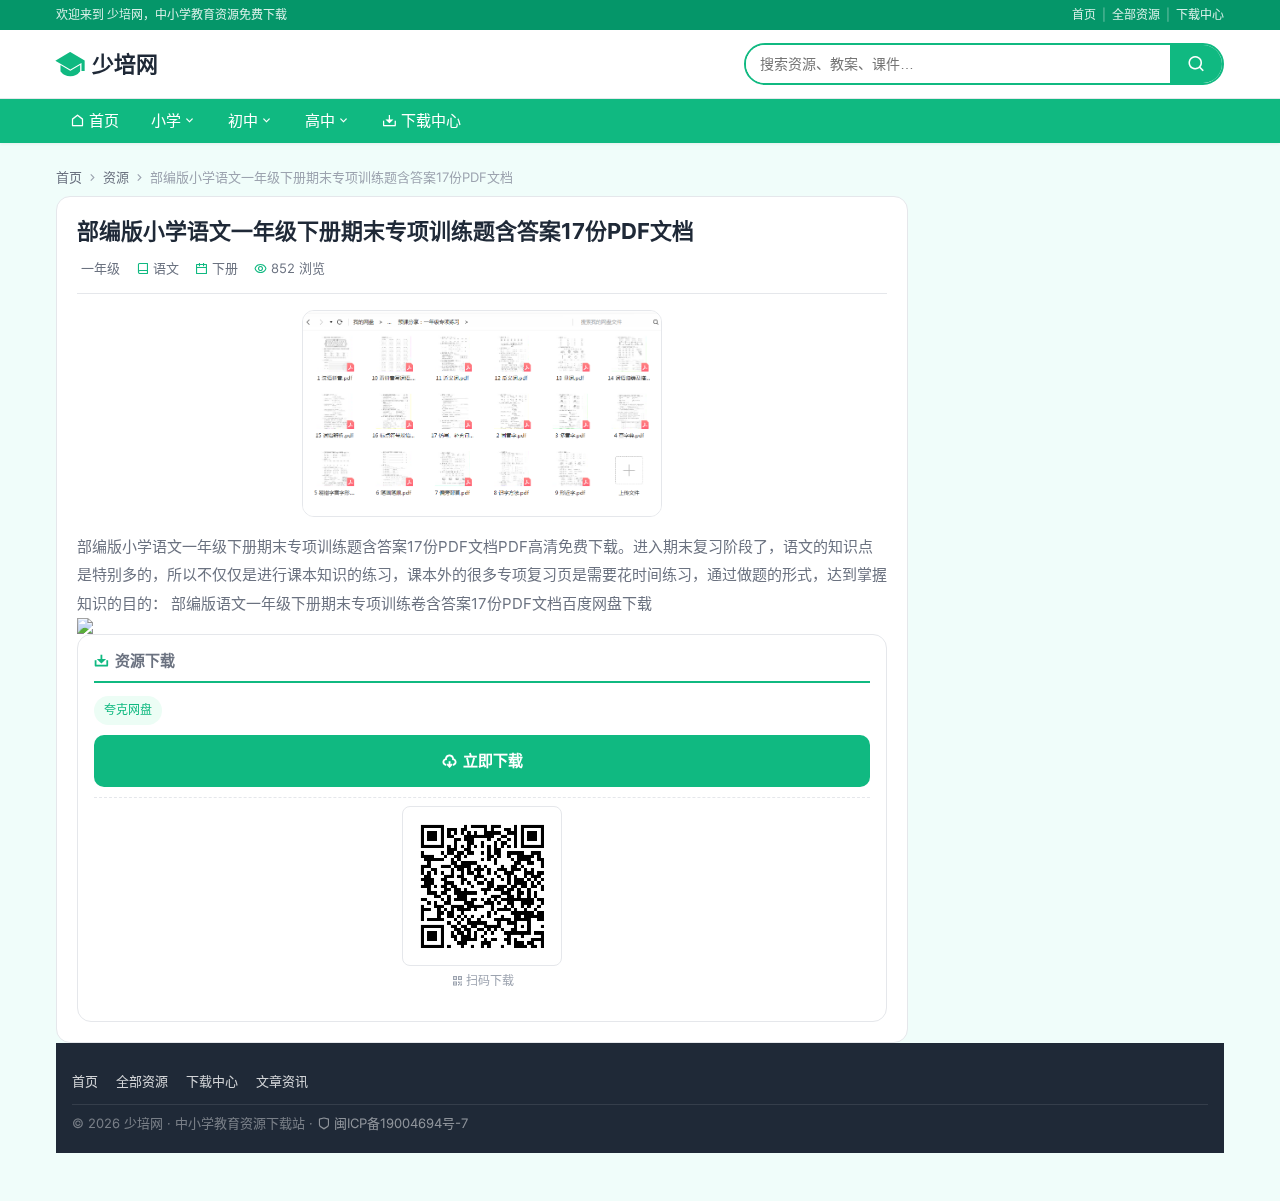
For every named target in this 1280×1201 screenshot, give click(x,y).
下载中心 (1200, 14)
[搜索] (1196, 64)
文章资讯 (282, 1081)
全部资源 (1136, 14)
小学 (166, 120)
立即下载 (493, 760)
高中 (320, 120)
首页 (1084, 14)
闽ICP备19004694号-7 (399, 1123)
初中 (243, 120)
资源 (116, 177)
